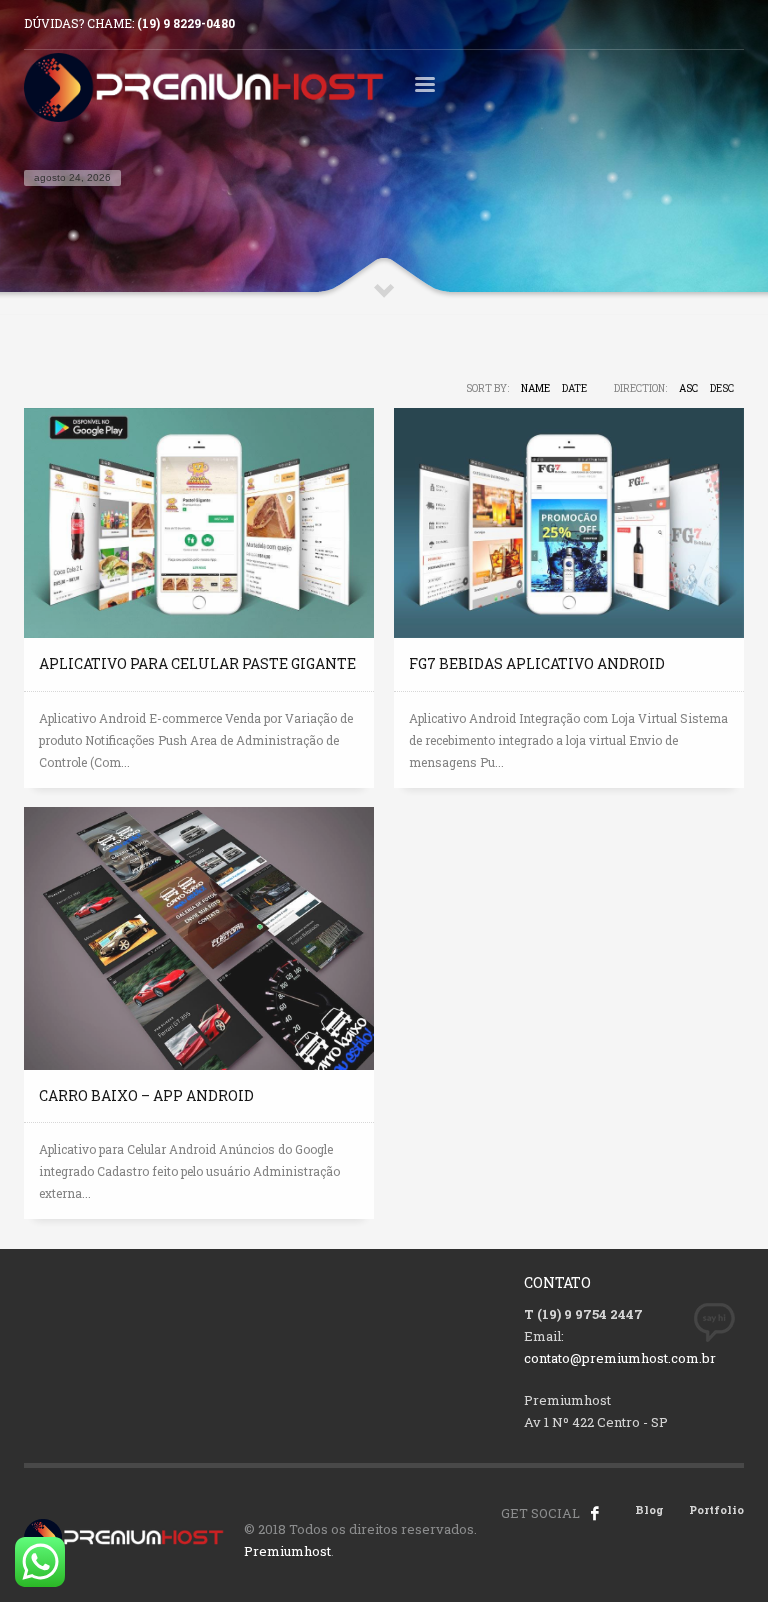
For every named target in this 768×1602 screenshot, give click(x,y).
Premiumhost (287, 1551)
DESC (722, 388)
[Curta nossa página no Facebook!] (595, 1513)
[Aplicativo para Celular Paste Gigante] (199, 523)
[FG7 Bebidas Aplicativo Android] (569, 523)
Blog (649, 1509)
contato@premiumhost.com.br (620, 1358)
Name (535, 388)
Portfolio (716, 1509)
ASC (688, 388)
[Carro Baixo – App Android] (199, 938)
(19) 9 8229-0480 (186, 23)
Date (574, 388)
